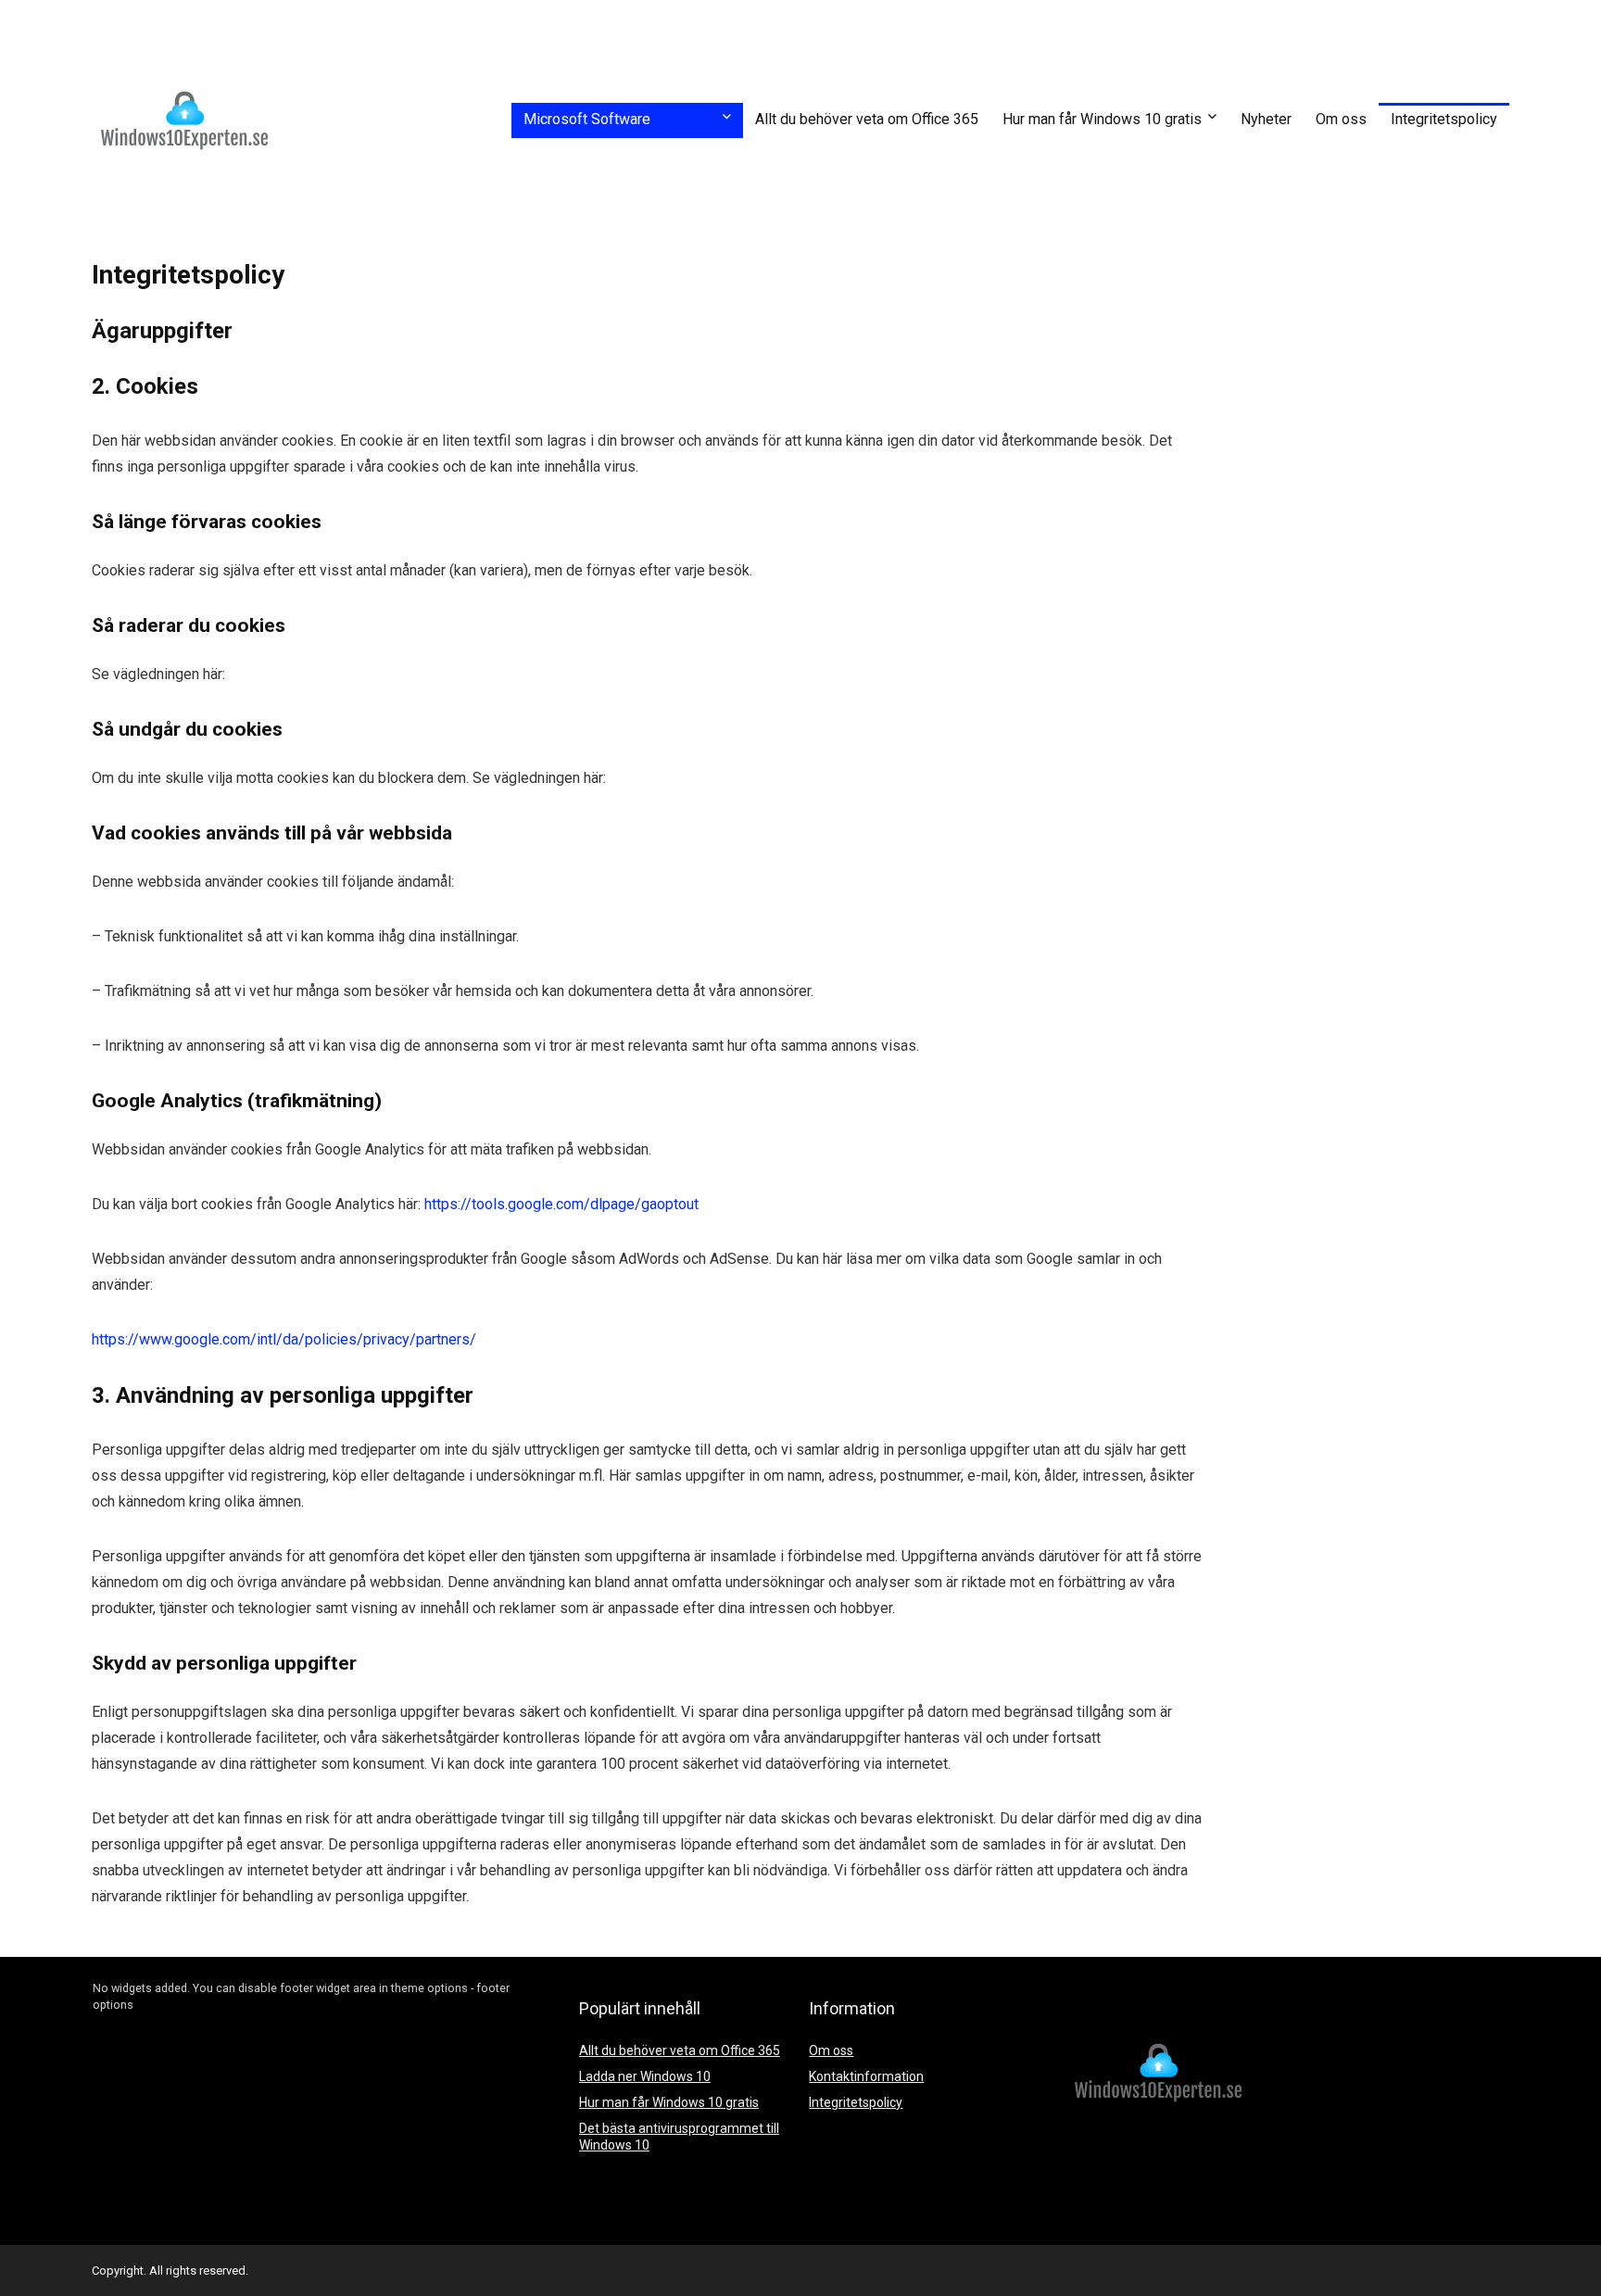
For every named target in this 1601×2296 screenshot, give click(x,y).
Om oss (1341, 119)
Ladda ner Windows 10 (645, 2076)
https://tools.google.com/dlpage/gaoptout (560, 1204)
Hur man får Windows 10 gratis (1102, 119)
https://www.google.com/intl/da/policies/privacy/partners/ (284, 1339)
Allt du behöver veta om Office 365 (867, 119)
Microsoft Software (587, 119)
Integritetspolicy (1444, 119)
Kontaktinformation (866, 2076)
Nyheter (1266, 119)
